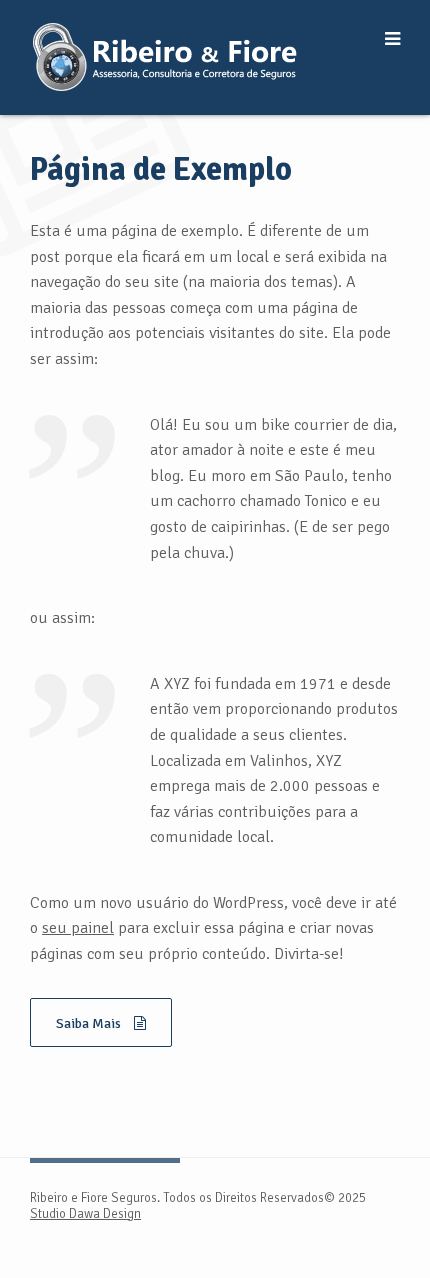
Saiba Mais (90, 1023)
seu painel (78, 928)
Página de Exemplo (161, 169)
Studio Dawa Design (85, 1214)
